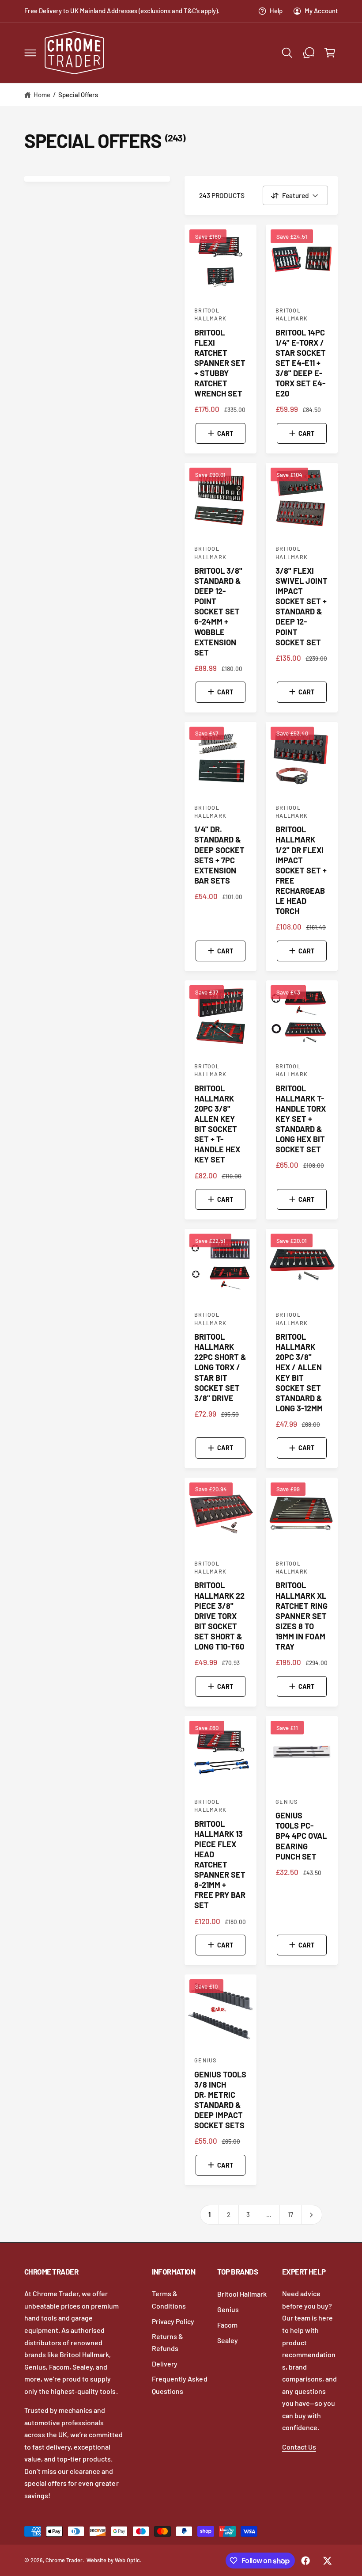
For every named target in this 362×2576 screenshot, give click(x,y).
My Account (321, 11)
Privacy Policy (173, 2321)
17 (290, 2214)
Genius (228, 2309)
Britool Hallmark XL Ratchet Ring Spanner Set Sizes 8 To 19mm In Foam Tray (302, 1616)
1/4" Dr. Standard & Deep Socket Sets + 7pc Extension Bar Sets (219, 855)
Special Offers (78, 95)
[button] (30, 53)
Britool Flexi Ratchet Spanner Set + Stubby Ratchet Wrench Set (220, 363)
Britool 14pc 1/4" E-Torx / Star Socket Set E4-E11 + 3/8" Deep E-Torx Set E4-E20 (301, 363)
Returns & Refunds (168, 2342)
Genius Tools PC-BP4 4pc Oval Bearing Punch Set (301, 1836)
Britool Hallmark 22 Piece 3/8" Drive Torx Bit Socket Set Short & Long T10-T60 (219, 1616)
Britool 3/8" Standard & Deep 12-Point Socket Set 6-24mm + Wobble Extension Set (218, 612)
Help (276, 11)
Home (42, 95)
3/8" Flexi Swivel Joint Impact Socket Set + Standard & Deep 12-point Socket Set (302, 606)
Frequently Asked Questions (179, 2385)
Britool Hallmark (242, 2294)
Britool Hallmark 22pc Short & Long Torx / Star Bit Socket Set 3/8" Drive (220, 1367)
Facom (227, 2325)
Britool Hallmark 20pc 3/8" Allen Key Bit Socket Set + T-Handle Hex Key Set (217, 1124)
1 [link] (209, 2214)
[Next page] (312, 2215)
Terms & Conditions (169, 2300)
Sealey (228, 2340)
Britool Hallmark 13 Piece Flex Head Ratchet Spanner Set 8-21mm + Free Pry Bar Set (220, 1865)
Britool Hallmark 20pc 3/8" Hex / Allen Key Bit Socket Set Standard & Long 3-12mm (299, 1372)
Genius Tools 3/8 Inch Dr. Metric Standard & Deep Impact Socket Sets (220, 2100)
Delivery (165, 2364)
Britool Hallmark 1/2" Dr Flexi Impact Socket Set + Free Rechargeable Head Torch (301, 870)
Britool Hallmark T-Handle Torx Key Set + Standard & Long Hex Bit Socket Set (301, 1119)
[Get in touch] (309, 53)
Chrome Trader (64, 2560)
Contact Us (299, 2447)
